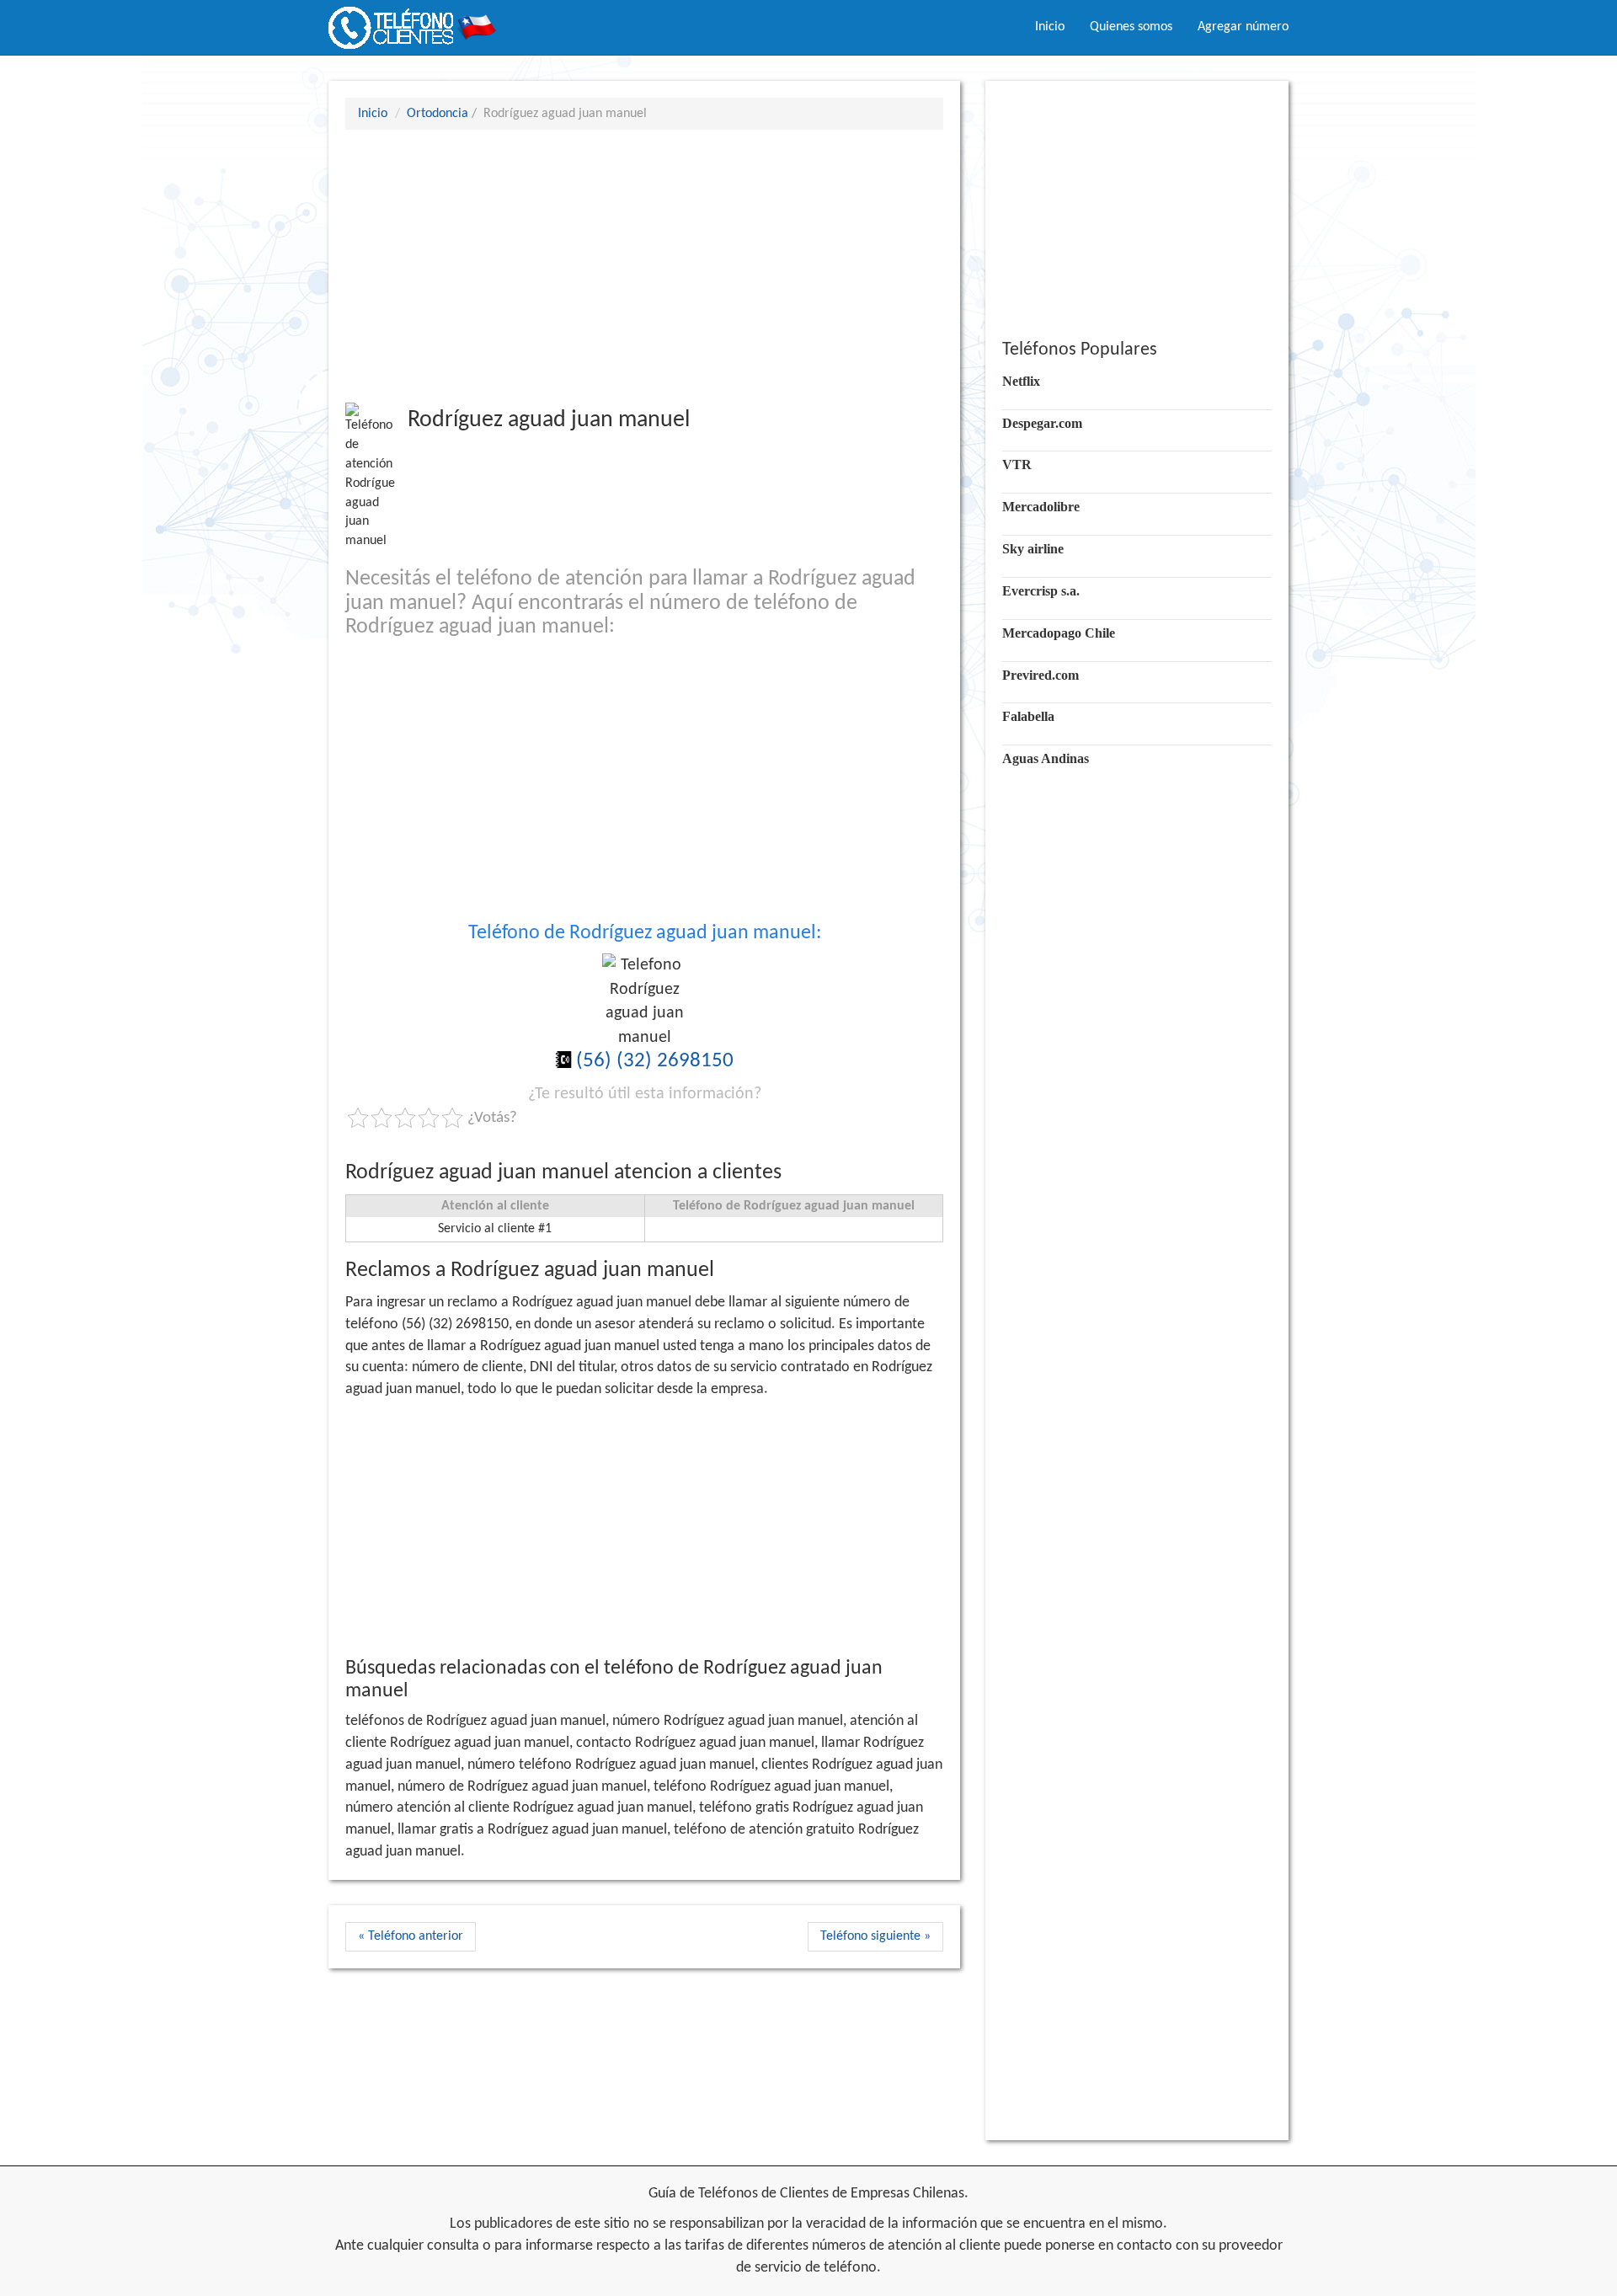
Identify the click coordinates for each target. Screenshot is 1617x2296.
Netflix (1021, 381)
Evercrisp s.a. (1041, 591)
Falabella (1028, 716)
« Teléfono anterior (411, 1936)
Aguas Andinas (1046, 758)
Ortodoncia (438, 114)
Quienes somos (1131, 27)
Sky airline (1033, 549)
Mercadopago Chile (1059, 633)
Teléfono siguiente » (875, 1936)
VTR (1017, 465)
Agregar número (1243, 27)
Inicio (1050, 27)
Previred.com (1041, 675)
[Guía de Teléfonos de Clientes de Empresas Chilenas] (413, 21)
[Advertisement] (644, 265)
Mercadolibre (1041, 507)
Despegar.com (1042, 423)
